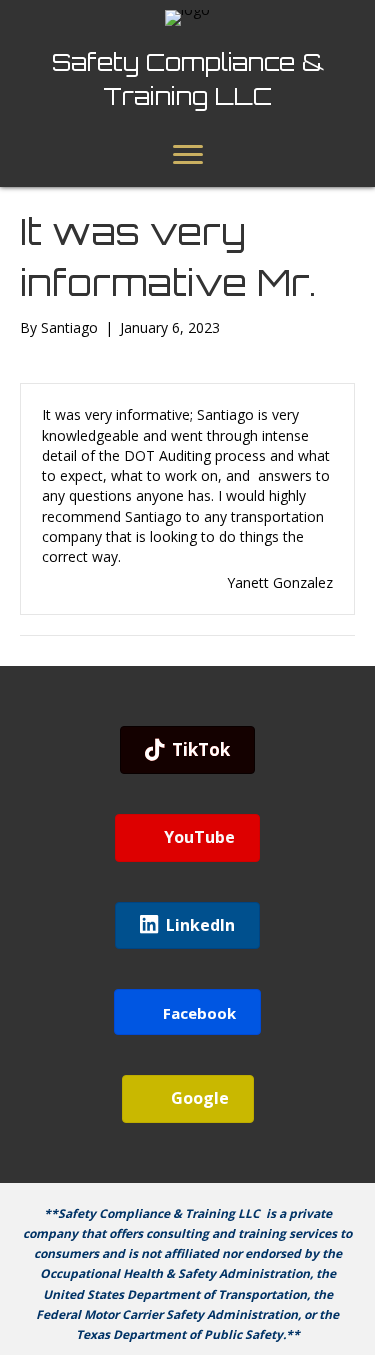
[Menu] (188, 155)
